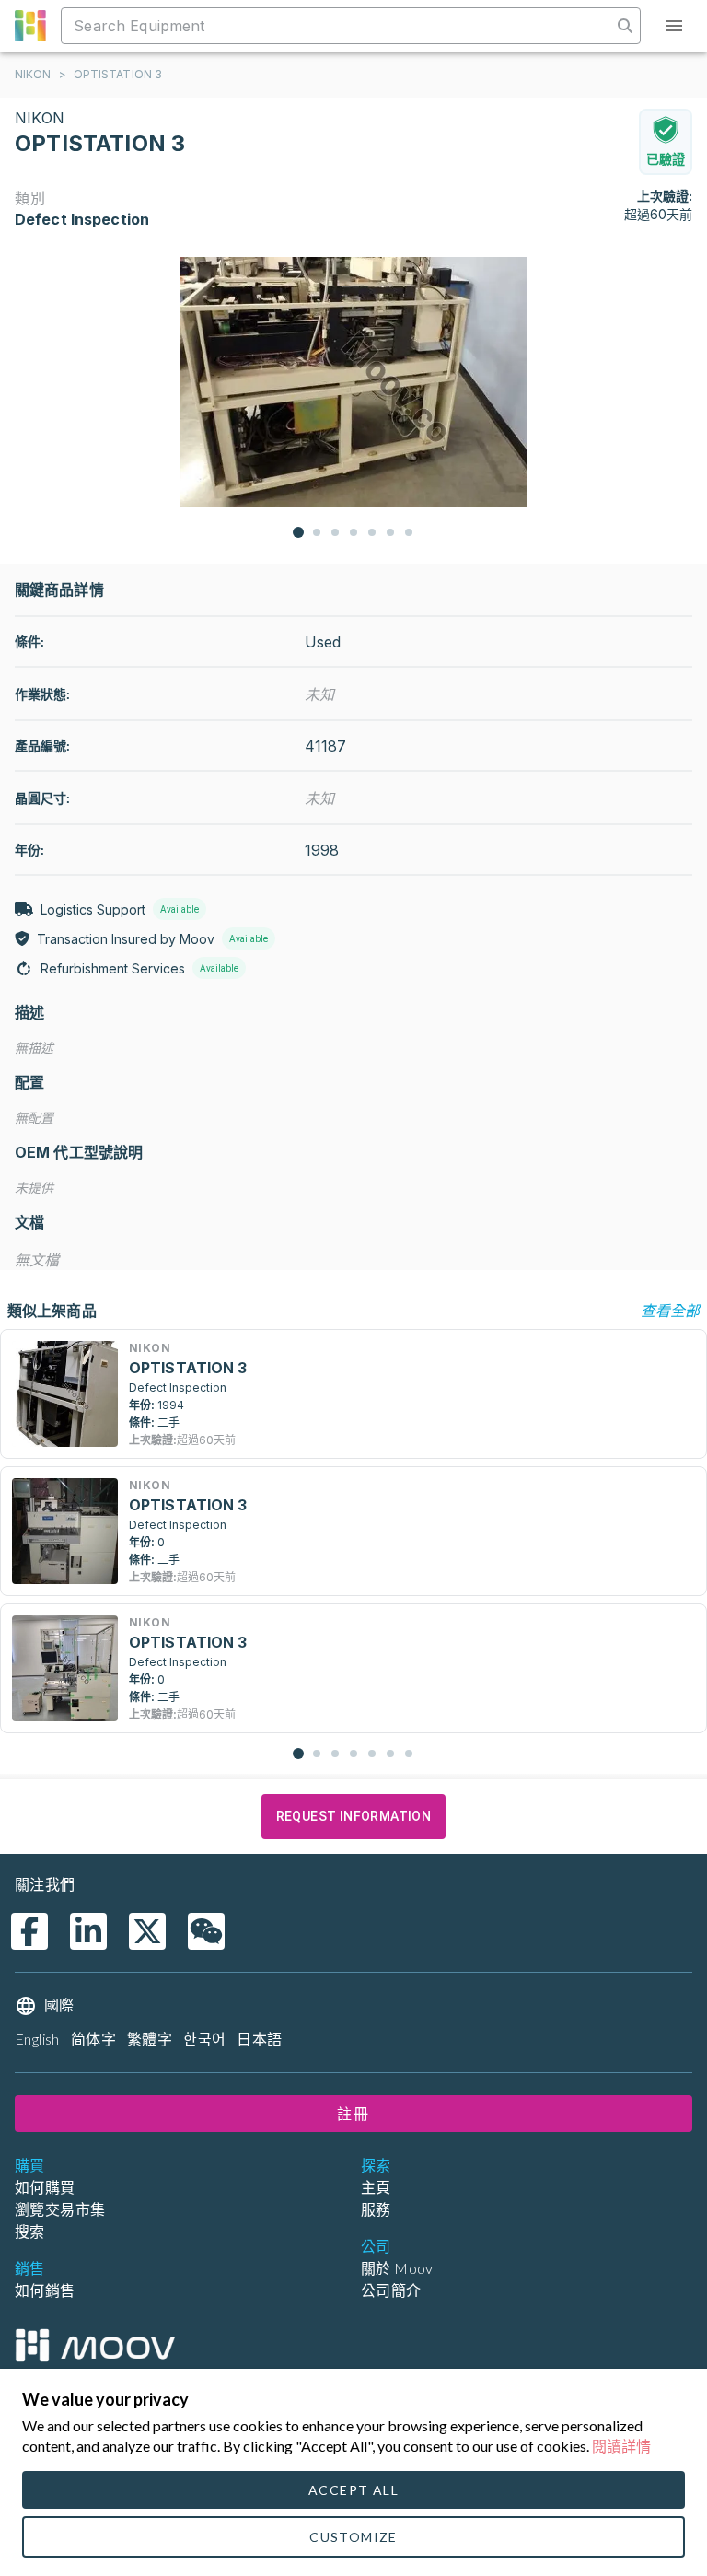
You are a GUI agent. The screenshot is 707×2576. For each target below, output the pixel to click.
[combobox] (338, 26)
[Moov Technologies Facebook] (29, 1931)
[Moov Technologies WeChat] (206, 1931)
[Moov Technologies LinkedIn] (88, 1931)
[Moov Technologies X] (147, 1931)
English (37, 2039)
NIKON (33, 74)
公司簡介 (391, 2290)
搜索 (30, 2231)
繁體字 (150, 2039)
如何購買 (45, 2187)
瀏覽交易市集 (60, 2209)
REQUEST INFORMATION (354, 1816)
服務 (376, 2209)
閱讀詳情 (621, 2446)
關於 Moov (397, 2268)
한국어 (204, 2039)
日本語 (259, 2039)
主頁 (376, 2187)
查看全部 (670, 1310)
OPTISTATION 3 (118, 74)
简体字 (93, 2039)
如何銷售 (45, 2290)
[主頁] (95, 2346)
